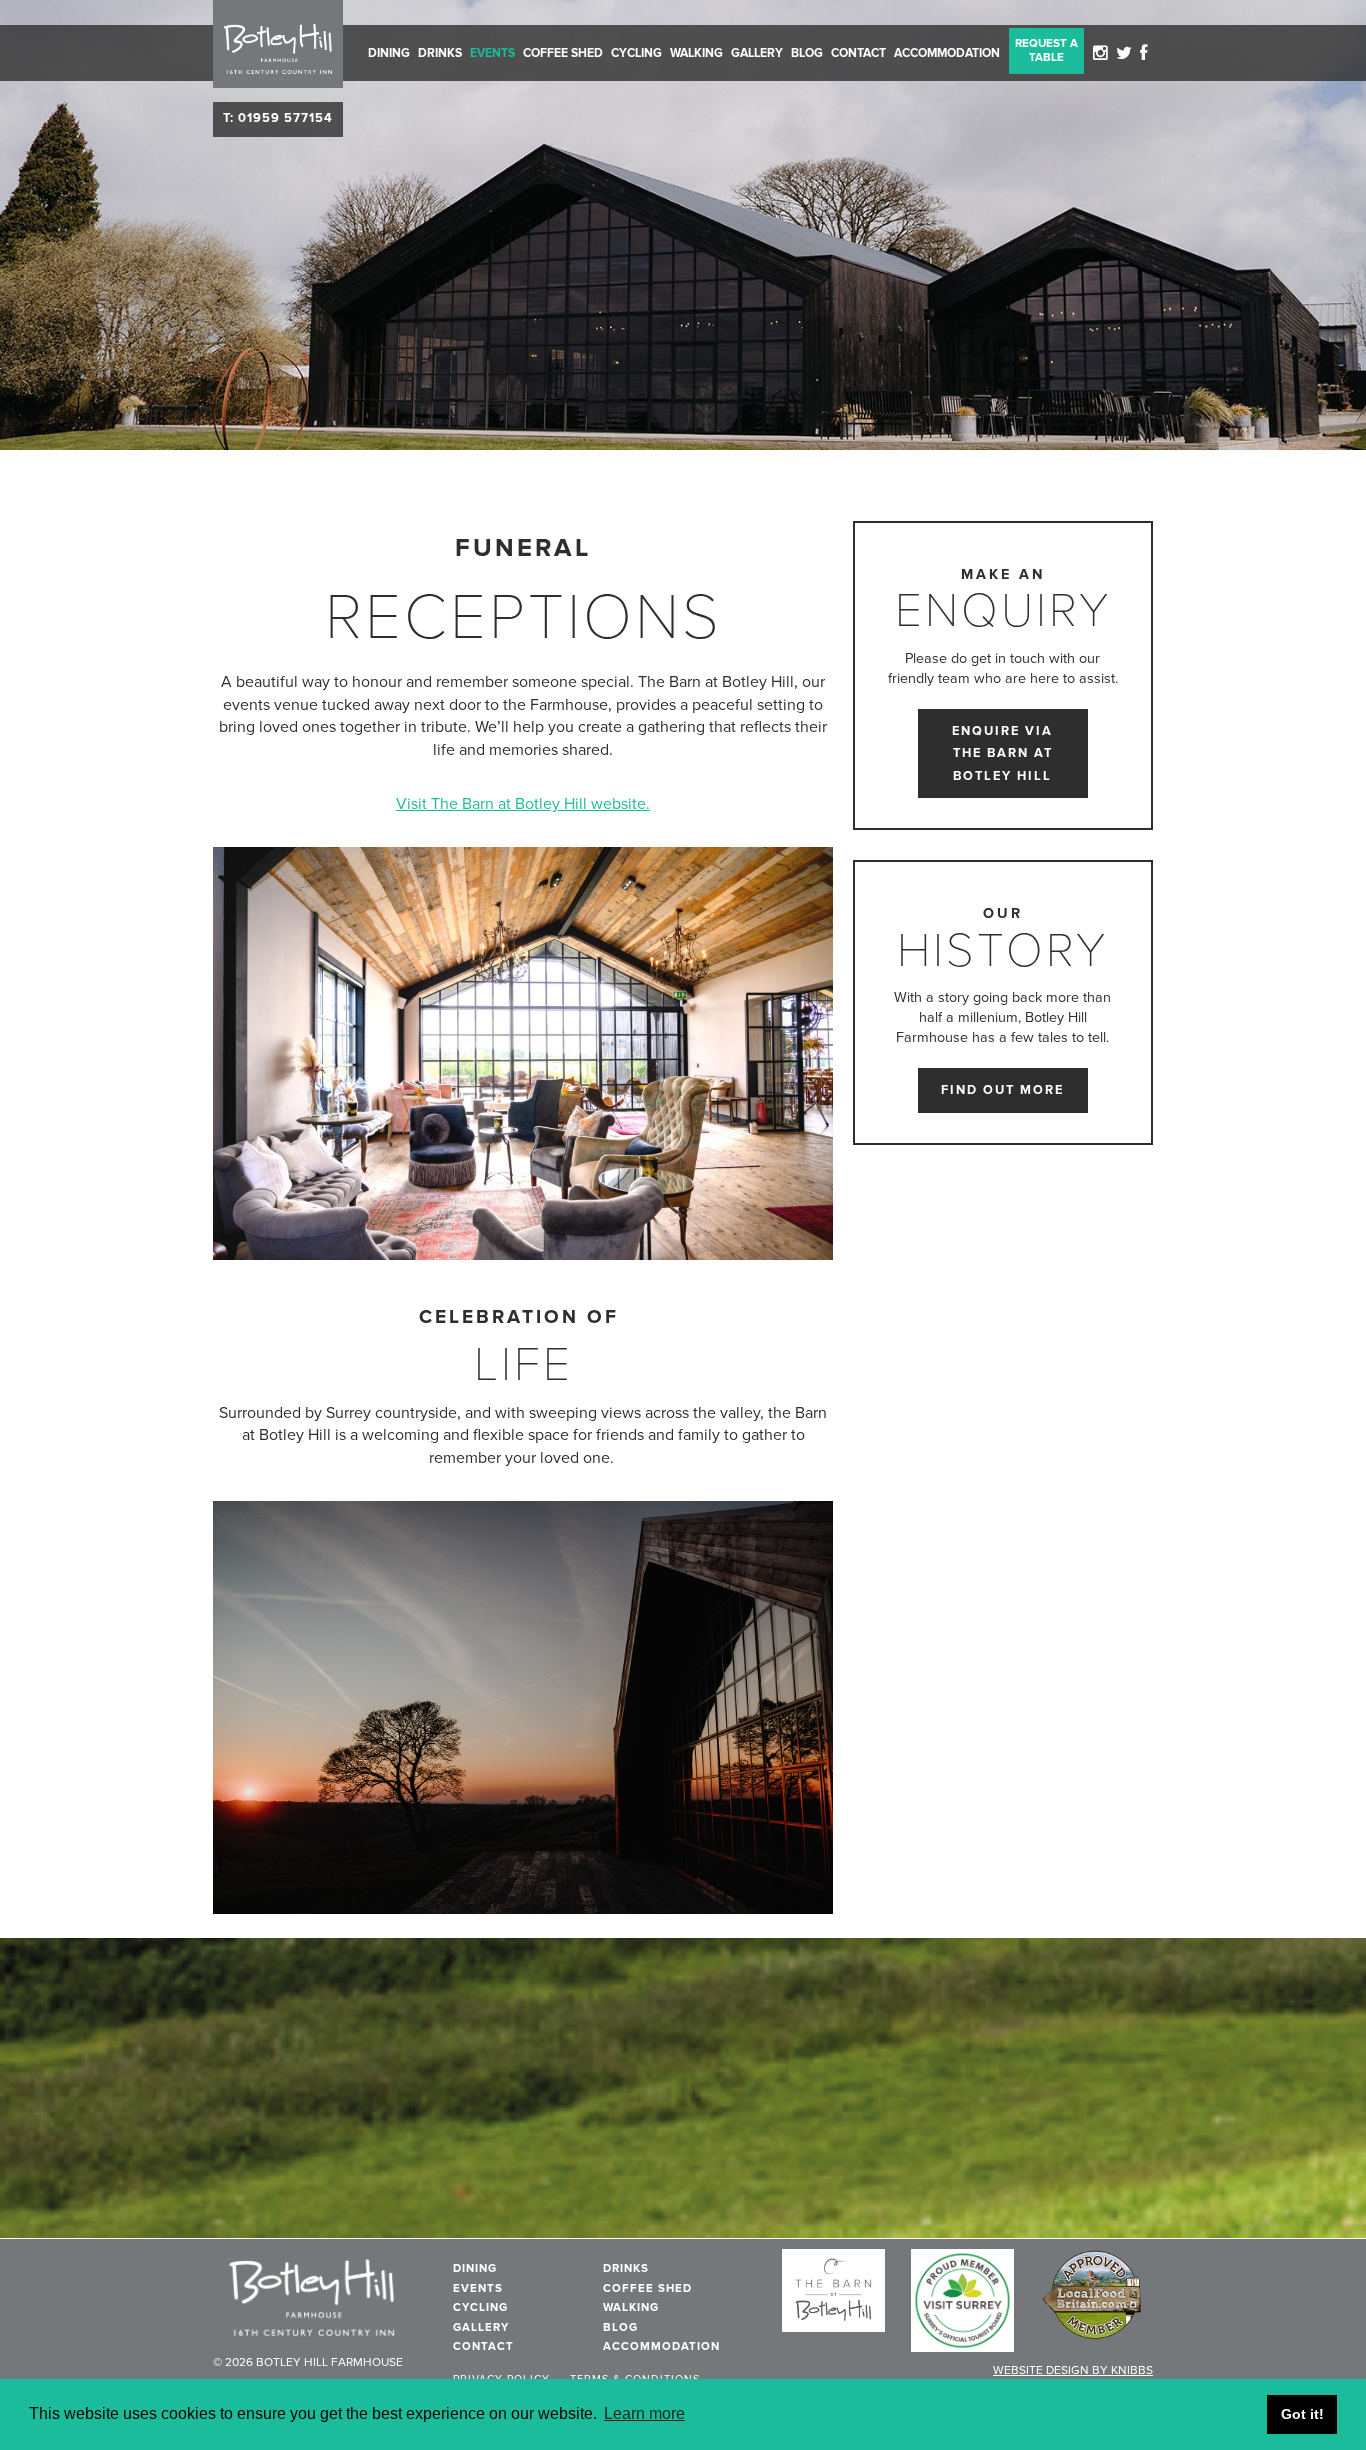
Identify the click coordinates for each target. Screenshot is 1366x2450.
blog (807, 53)
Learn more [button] (644, 2413)
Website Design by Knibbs (1073, 2370)
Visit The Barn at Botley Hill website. (523, 804)
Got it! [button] (1302, 2414)
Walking (696, 53)
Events (492, 53)
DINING (389, 53)
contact (858, 53)
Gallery (757, 53)
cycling (636, 53)
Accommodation (947, 53)
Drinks (440, 53)
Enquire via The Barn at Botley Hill (1002, 753)
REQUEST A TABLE (1046, 50)
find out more (1002, 1090)
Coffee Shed (563, 53)
